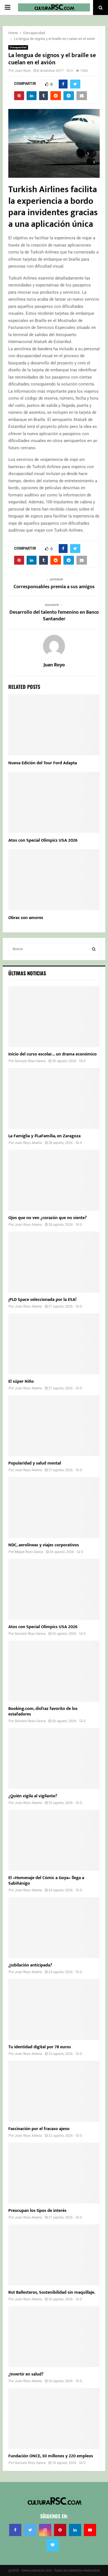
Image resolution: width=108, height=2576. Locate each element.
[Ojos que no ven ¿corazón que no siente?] (54, 1180)
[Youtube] (90, 2530)
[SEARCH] (94, 949)
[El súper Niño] (54, 1344)
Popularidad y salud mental (35, 1463)
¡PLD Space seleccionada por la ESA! (42, 1300)
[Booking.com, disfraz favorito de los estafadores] (54, 1671)
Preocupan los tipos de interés (37, 2211)
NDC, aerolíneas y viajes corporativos (44, 1545)
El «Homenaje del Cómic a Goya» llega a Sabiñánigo (46, 1881)
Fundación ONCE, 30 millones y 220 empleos (51, 2456)
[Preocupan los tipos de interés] (54, 2173)
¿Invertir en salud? (26, 2374)
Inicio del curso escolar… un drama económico (52, 1054)
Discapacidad (18, 47)
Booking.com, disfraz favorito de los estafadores (43, 1711)
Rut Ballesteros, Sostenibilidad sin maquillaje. (52, 2292)
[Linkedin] (75, 2530)
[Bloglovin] (53, 2545)
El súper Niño (21, 1381)
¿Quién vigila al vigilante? (33, 1796)
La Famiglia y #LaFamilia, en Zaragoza (44, 1136)
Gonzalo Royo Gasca (30, 1061)
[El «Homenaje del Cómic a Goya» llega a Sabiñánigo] (54, 1840)
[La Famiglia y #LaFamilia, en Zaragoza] (54, 1098)
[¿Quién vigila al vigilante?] (54, 1758)
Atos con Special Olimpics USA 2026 (43, 840)
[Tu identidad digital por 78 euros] (54, 2009)
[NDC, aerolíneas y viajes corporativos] (54, 1507)
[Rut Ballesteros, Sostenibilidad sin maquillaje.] (54, 2255)
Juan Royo (23, 71)
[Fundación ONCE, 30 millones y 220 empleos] (54, 2418)
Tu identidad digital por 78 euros (40, 2047)
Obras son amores (26, 918)
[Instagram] (45, 2530)
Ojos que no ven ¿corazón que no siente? (47, 1218)
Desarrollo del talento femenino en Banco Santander (54, 616)
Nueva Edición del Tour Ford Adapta (43, 763)
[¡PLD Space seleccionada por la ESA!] (54, 1262)
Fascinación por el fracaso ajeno (39, 2129)
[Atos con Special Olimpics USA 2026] (54, 1589)
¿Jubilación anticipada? (30, 1965)
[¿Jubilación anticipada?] (54, 1928)
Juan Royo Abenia (28, 1143)
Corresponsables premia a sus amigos (54, 587)
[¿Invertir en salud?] (54, 2337)
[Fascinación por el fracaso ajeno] (54, 2091)
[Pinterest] (60, 2530)
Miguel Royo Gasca (29, 1552)
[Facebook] (15, 2530)
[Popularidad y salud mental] (54, 1426)
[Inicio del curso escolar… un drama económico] (54, 1017)
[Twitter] (30, 2530)
